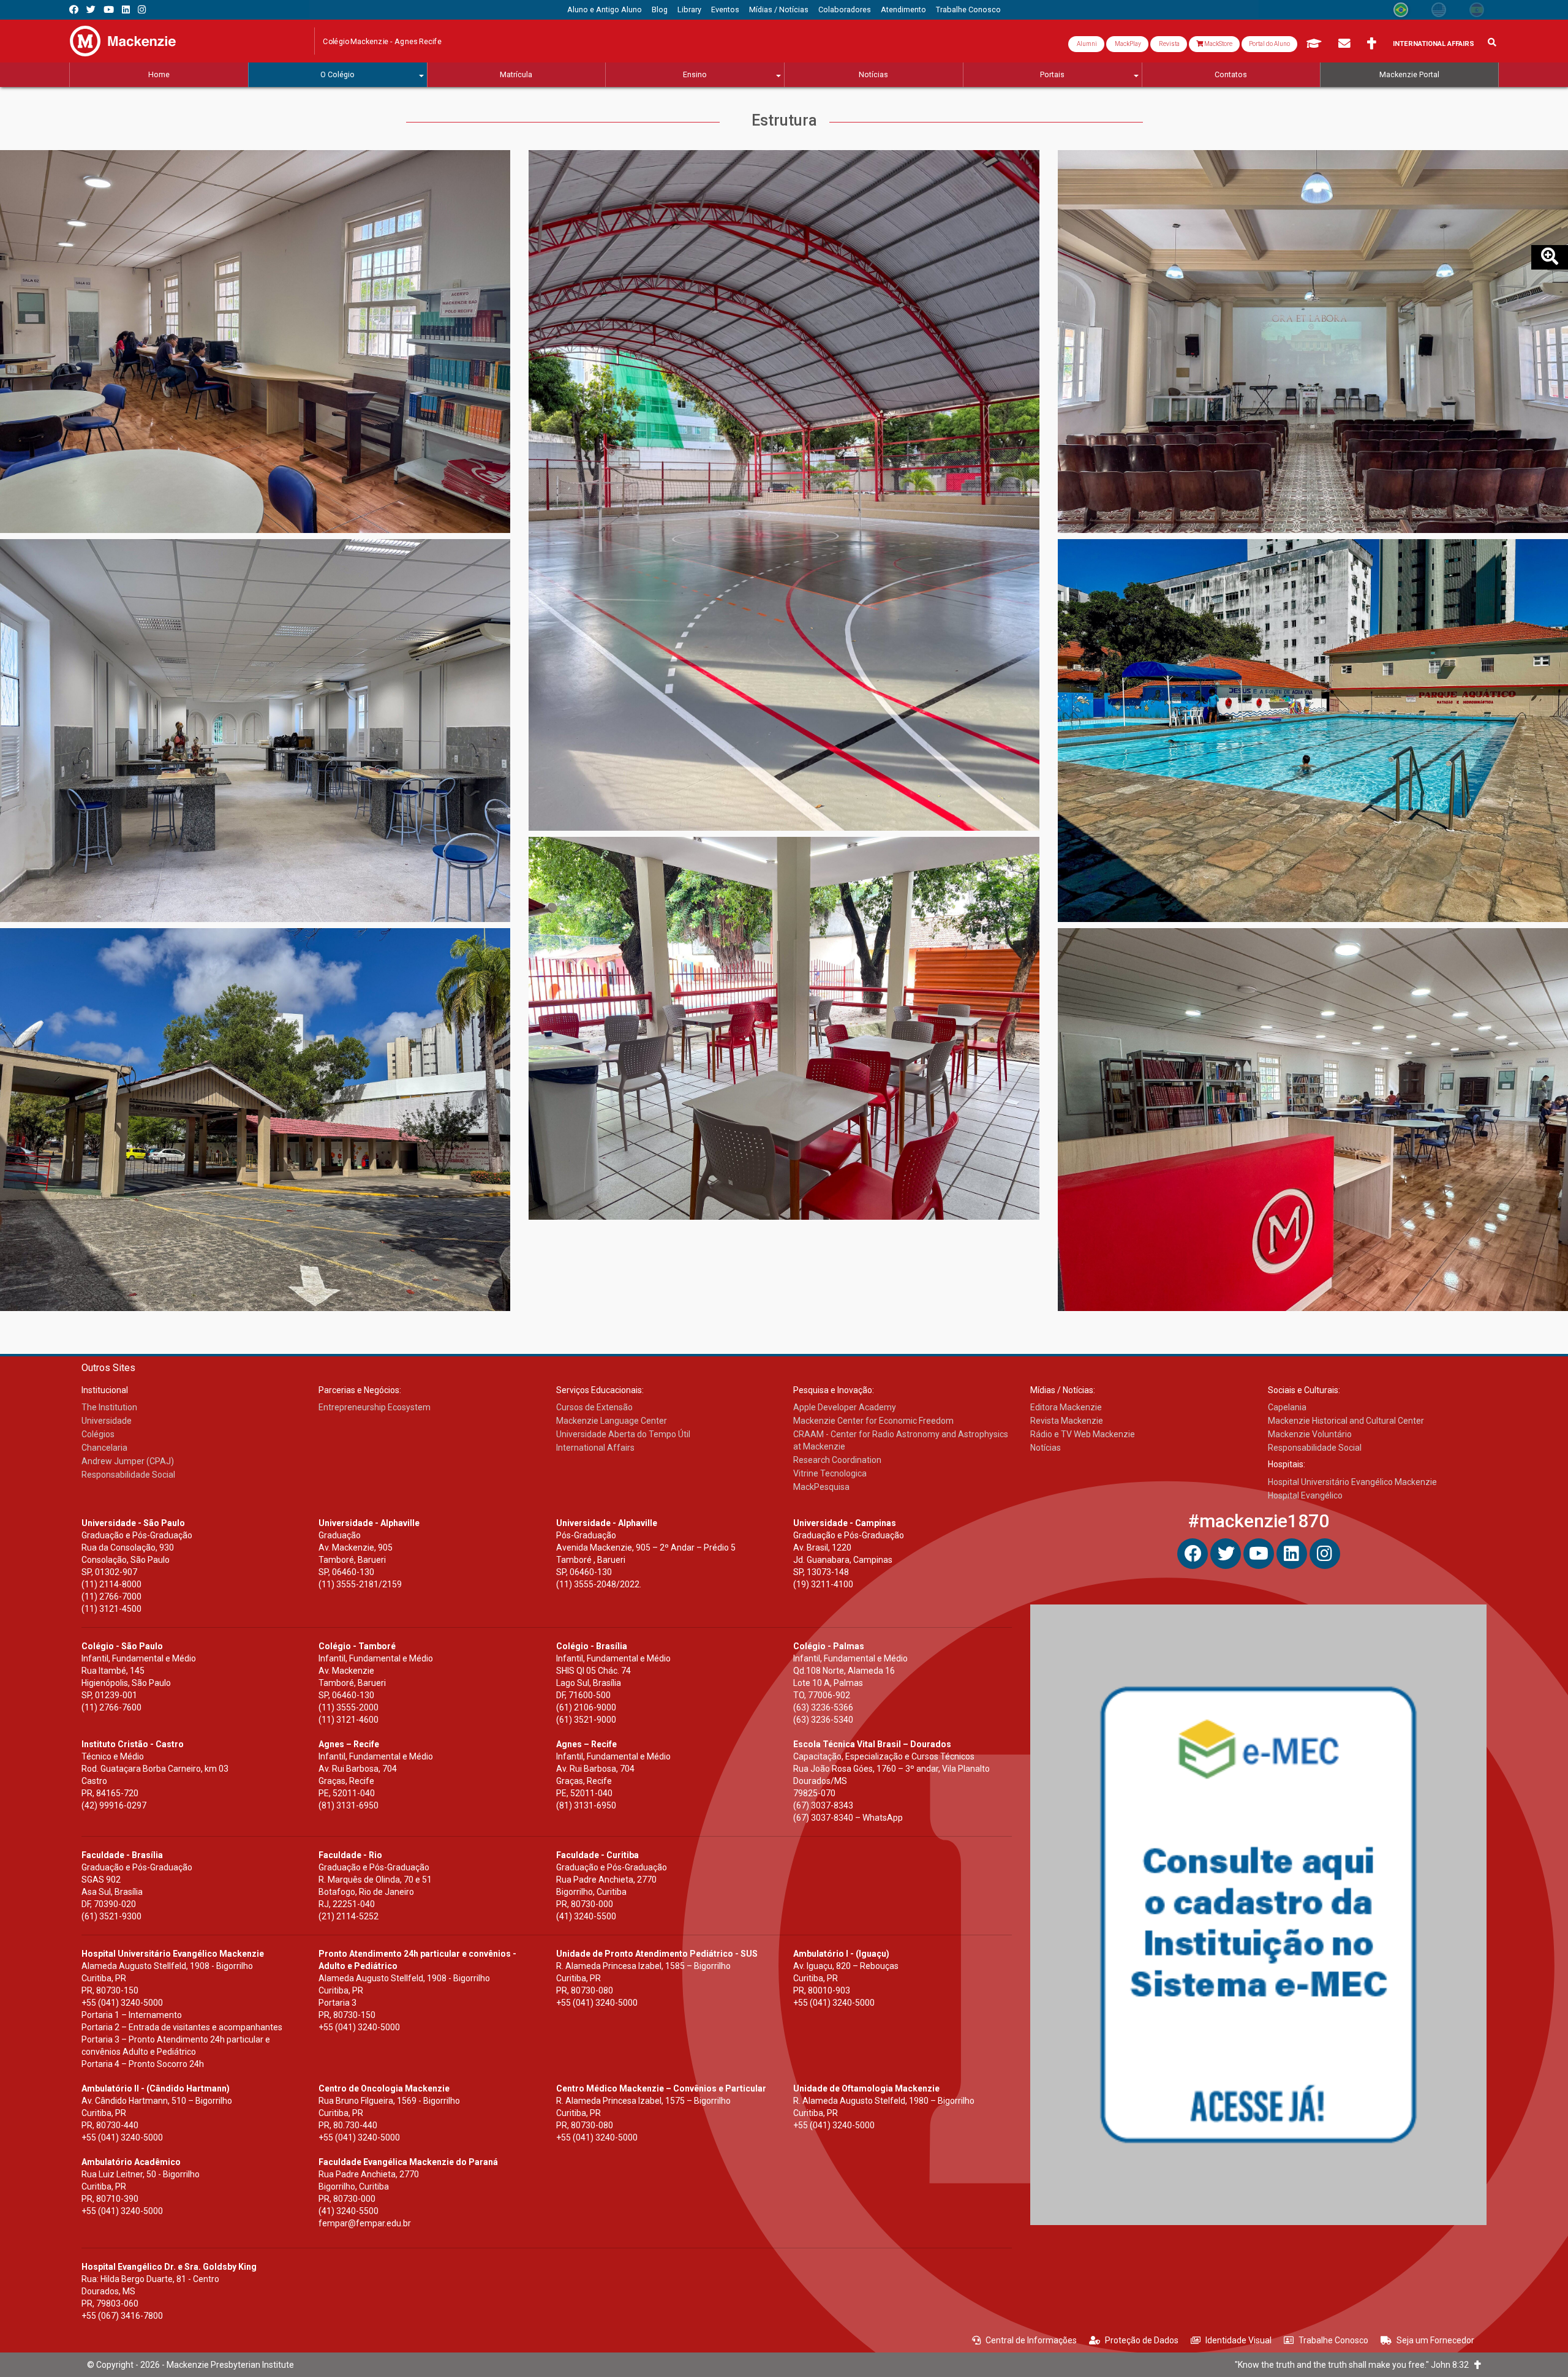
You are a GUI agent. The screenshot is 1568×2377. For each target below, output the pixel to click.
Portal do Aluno (1269, 44)
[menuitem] (605, 10)
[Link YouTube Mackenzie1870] (109, 9)
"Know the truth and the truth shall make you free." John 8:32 (1355, 2365)
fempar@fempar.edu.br (365, 2223)
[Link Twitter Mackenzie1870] (91, 9)
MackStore (1218, 44)
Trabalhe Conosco (1333, 2340)
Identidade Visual (1238, 2340)
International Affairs (1434, 44)
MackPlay (1127, 44)
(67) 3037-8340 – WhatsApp (848, 1818)
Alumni (1086, 44)
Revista (1169, 44)
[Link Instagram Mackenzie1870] (142, 9)
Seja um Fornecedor (1435, 2340)
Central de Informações (1031, 2340)
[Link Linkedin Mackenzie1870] (126, 9)
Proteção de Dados (1142, 2340)
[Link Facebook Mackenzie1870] (74, 9)
